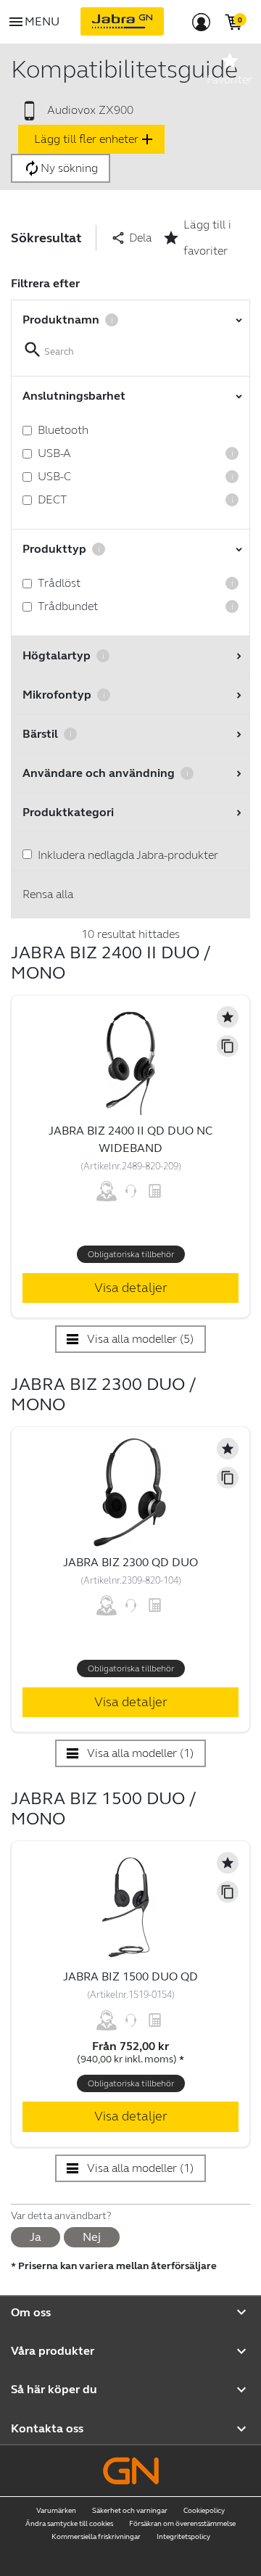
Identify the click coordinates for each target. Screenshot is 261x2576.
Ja (36, 2237)
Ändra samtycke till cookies (69, 2524)
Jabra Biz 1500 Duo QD (130, 1976)
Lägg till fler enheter (95, 139)
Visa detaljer (131, 1288)
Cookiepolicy (204, 2511)
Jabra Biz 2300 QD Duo (130, 1562)
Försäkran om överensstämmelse (182, 2524)
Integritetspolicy (183, 2537)
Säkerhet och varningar (130, 2511)
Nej (92, 2237)
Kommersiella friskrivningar (96, 2537)
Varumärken (56, 2511)
